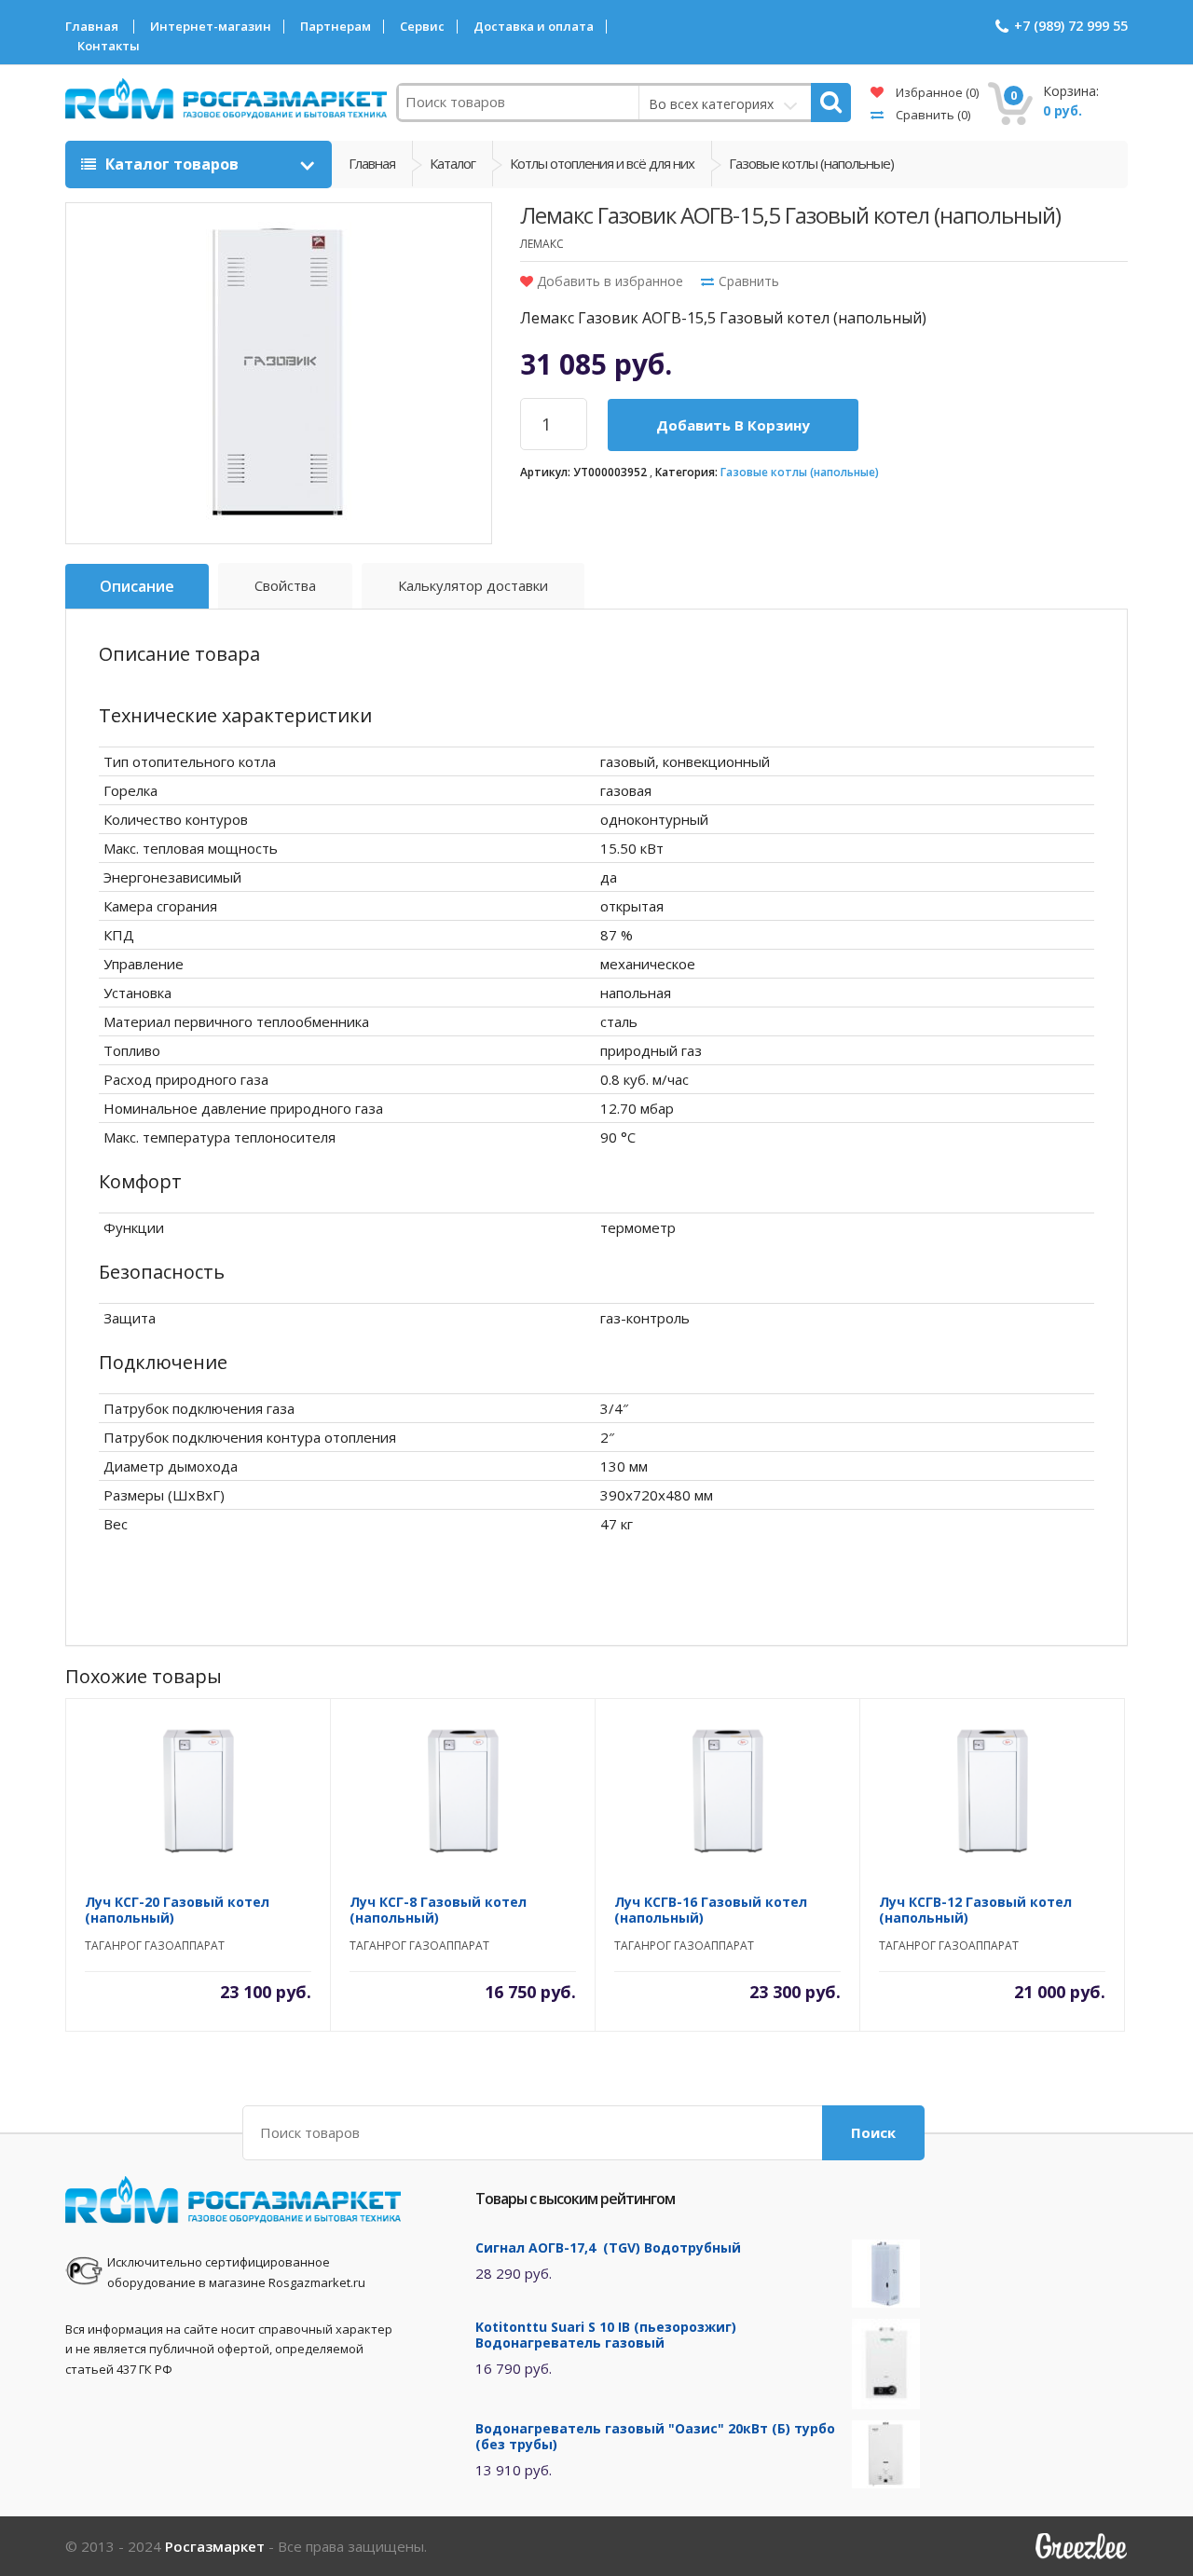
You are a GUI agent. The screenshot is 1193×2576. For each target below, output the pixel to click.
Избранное (936, 92)
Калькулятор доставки (473, 585)
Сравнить (932, 115)
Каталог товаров (172, 164)
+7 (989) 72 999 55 (1071, 26)
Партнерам (336, 27)
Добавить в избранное (608, 281)
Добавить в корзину (733, 425)
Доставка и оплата (534, 27)
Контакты (109, 46)
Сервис (422, 27)
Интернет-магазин (211, 27)
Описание (137, 586)
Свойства (285, 585)
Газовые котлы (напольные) (800, 472)
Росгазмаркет (215, 2546)
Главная (92, 27)
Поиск (873, 2132)
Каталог (453, 163)
